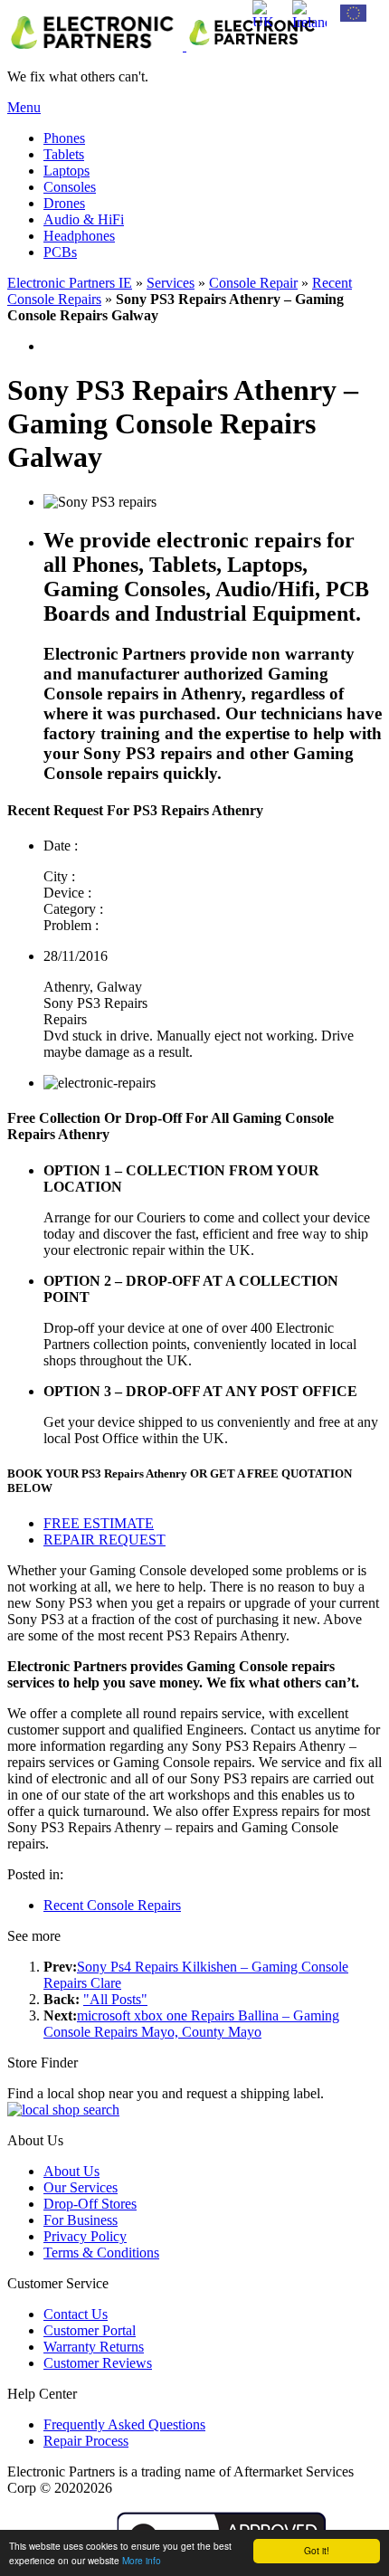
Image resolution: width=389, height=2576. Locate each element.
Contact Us (76, 2314)
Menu (24, 107)
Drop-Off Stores (90, 2204)
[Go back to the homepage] (165, 46)
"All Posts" (115, 1999)
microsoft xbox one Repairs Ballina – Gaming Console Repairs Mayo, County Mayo (191, 2024)
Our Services (81, 2187)
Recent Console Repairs (112, 1905)
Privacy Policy (85, 2236)
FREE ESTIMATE (99, 1523)
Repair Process (86, 2441)
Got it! (317, 2550)
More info (142, 2560)
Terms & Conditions (101, 2253)
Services (171, 283)
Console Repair (253, 283)
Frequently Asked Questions (124, 2424)
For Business (81, 2220)
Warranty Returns (94, 2347)
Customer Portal (90, 2330)
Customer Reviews (98, 2363)
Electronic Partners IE (70, 283)
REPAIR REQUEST (104, 1540)
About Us (71, 2171)
